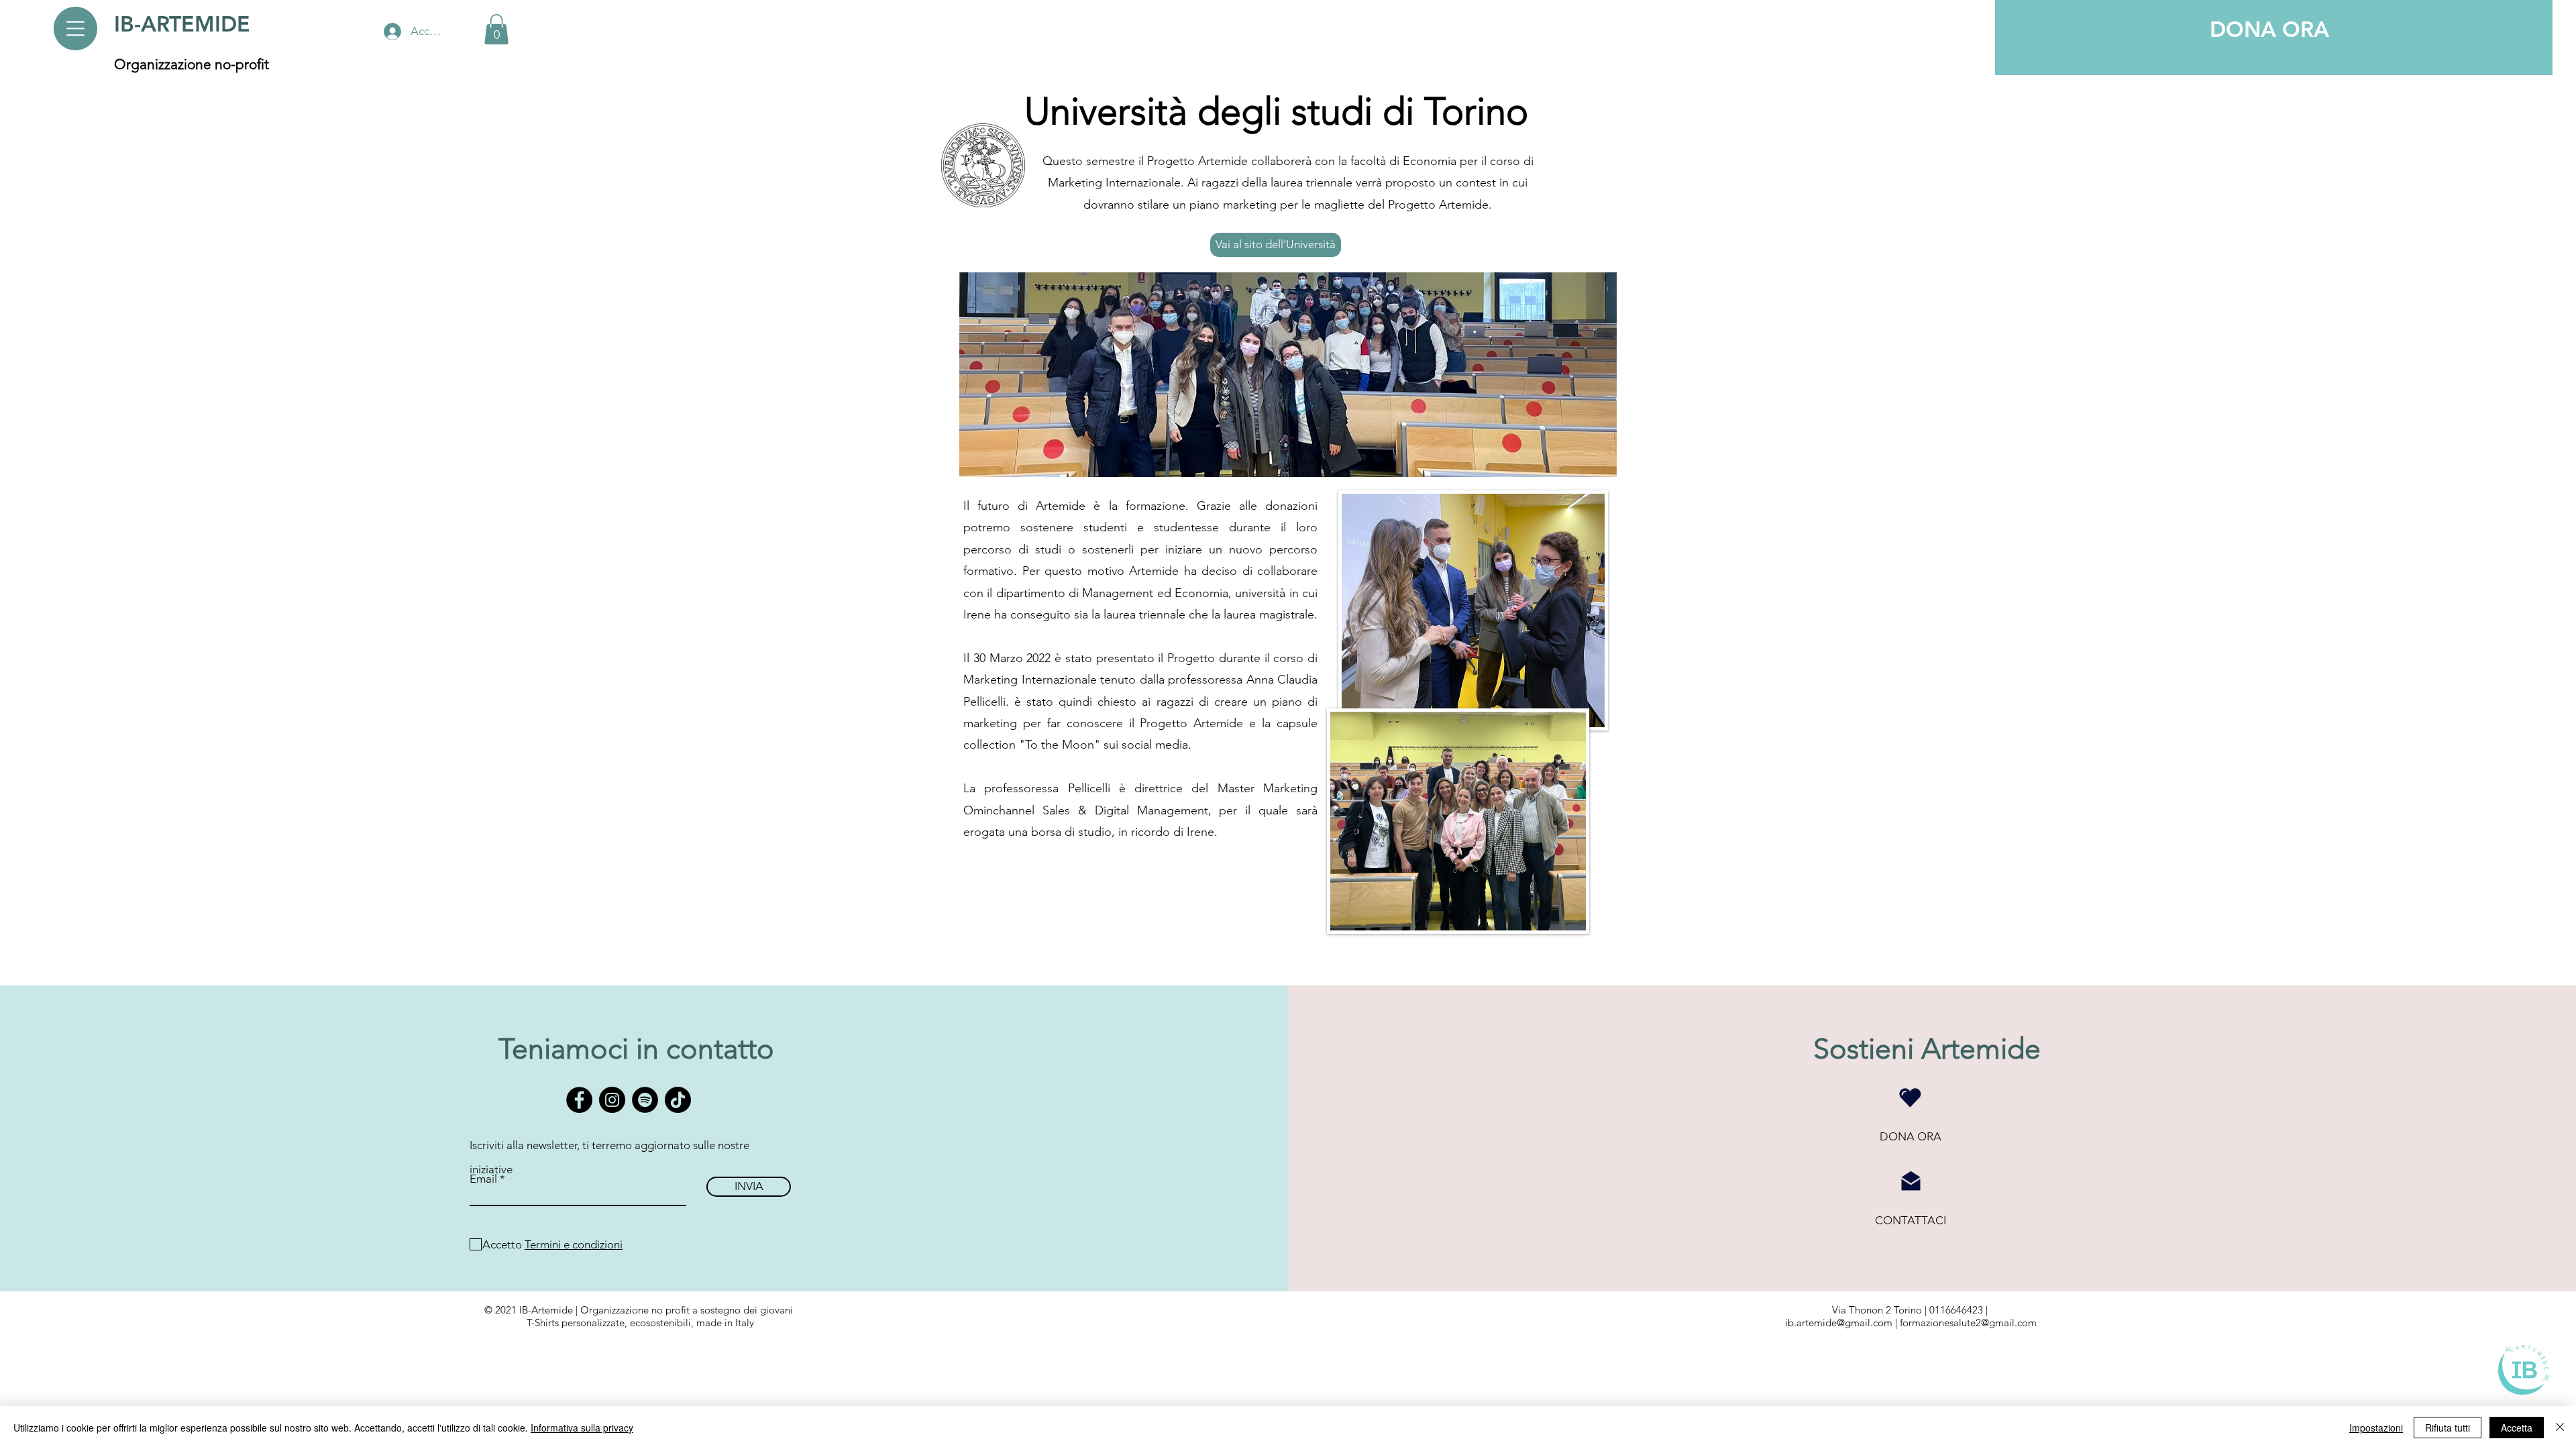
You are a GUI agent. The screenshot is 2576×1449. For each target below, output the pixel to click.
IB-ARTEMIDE (182, 23)
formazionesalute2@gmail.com (1968, 1323)
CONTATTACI (1911, 1220)
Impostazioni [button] (2376, 1428)
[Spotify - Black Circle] (645, 1100)
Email (483, 1179)
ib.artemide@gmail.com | (1842, 1323)
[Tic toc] (678, 1100)
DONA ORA (1911, 1136)
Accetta (2517, 1428)
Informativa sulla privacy (582, 1428)
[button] (75, 29)
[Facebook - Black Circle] (579, 1100)
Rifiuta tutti (2448, 1428)
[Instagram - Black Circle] (612, 1100)
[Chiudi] (2560, 1428)
